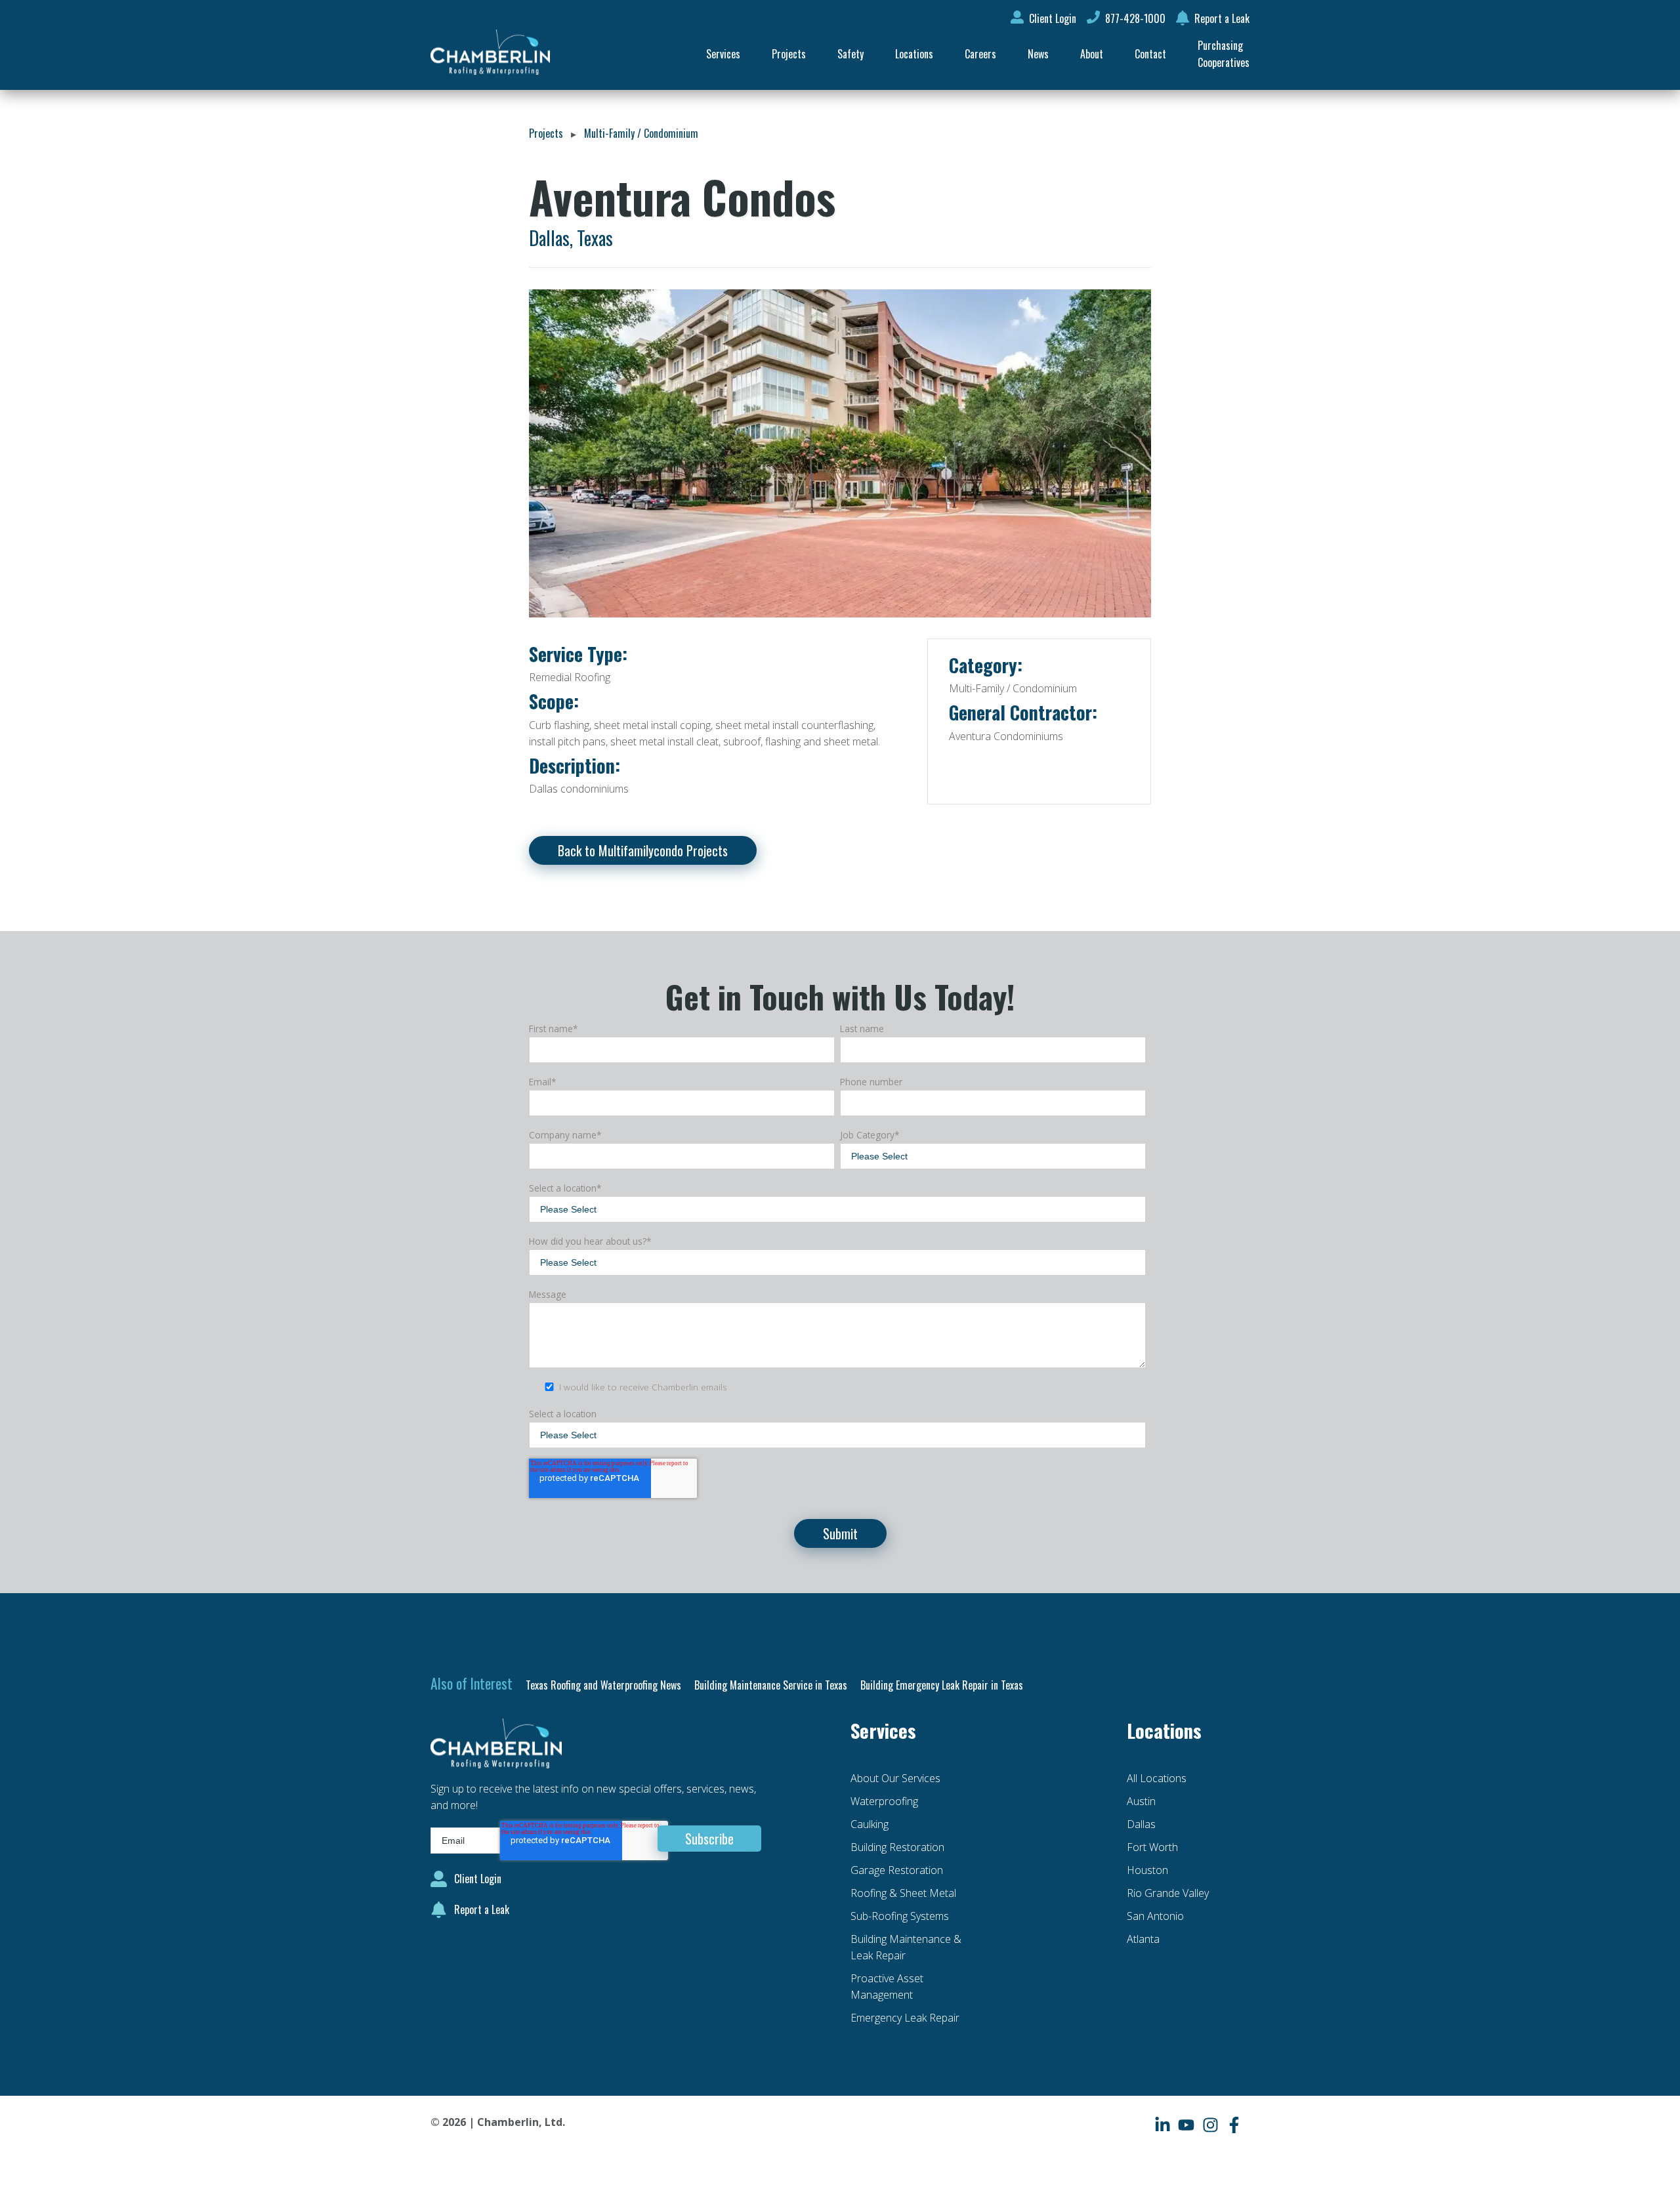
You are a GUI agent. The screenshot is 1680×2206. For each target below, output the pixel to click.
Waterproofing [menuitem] (884, 1801)
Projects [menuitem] (789, 54)
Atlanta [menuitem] (1143, 1939)
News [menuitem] (1038, 54)
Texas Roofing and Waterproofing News (603, 1685)
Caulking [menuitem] (870, 1824)
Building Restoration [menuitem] (897, 1847)
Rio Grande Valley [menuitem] (1168, 1893)
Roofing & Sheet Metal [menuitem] (903, 1893)
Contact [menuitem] (1150, 54)
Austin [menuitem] (1141, 1801)
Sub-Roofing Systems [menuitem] (900, 1916)
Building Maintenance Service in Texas (771, 1685)
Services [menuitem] (723, 54)
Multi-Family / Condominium (641, 133)
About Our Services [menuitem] (895, 1778)
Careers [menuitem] (980, 54)
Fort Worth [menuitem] (1152, 1847)
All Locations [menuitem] (1157, 1778)
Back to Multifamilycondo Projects (643, 850)
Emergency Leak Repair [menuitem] (905, 2018)
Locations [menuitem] (914, 54)
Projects (546, 133)
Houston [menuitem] (1147, 1870)
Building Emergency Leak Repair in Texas (942, 1685)
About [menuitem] (1092, 54)
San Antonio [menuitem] (1155, 1916)
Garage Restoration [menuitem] (897, 1870)
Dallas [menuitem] (1141, 1824)
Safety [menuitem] (850, 54)
